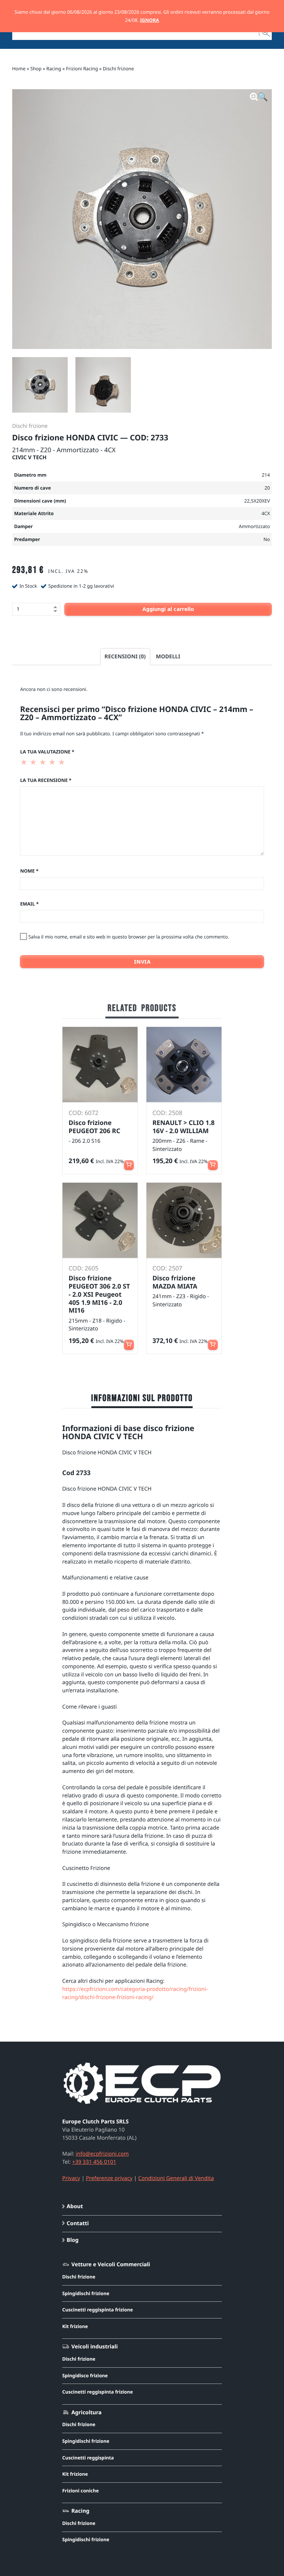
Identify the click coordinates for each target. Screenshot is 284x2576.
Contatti (78, 2223)
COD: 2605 (84, 1268)
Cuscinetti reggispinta (88, 2458)
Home (19, 68)
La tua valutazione (47, 752)
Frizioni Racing (82, 68)
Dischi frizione (118, 68)
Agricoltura (86, 2412)
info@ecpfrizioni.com (102, 2154)
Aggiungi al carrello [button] (129, 1162)
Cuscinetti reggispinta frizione (97, 2310)
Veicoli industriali (94, 2347)
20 (267, 488)
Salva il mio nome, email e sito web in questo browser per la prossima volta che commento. (129, 937)
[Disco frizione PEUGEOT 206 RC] (100, 1064)
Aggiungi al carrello (168, 609)
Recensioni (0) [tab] (125, 656)
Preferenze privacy (109, 2178)
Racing (54, 68)
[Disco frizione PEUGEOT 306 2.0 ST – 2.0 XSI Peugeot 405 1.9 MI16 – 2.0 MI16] (100, 1220)
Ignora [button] (149, 20)
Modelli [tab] (168, 656)
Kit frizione (75, 2326)
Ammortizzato (254, 526)
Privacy (71, 2178)
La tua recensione (46, 780)
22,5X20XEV (257, 501)
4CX (266, 513)
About (75, 2206)
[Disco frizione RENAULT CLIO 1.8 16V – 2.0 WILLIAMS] (184, 1064)
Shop (36, 68)
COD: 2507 (167, 1268)
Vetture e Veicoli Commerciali (111, 2264)
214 (266, 475)
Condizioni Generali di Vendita (176, 2178)
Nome (29, 871)
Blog (72, 2240)
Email (29, 904)
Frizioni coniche (80, 2491)
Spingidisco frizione (85, 2375)
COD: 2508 (167, 1113)
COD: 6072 (84, 1113)
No (267, 539)
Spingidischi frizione (86, 2293)
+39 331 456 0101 (94, 2162)
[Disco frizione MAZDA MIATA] (184, 1220)
